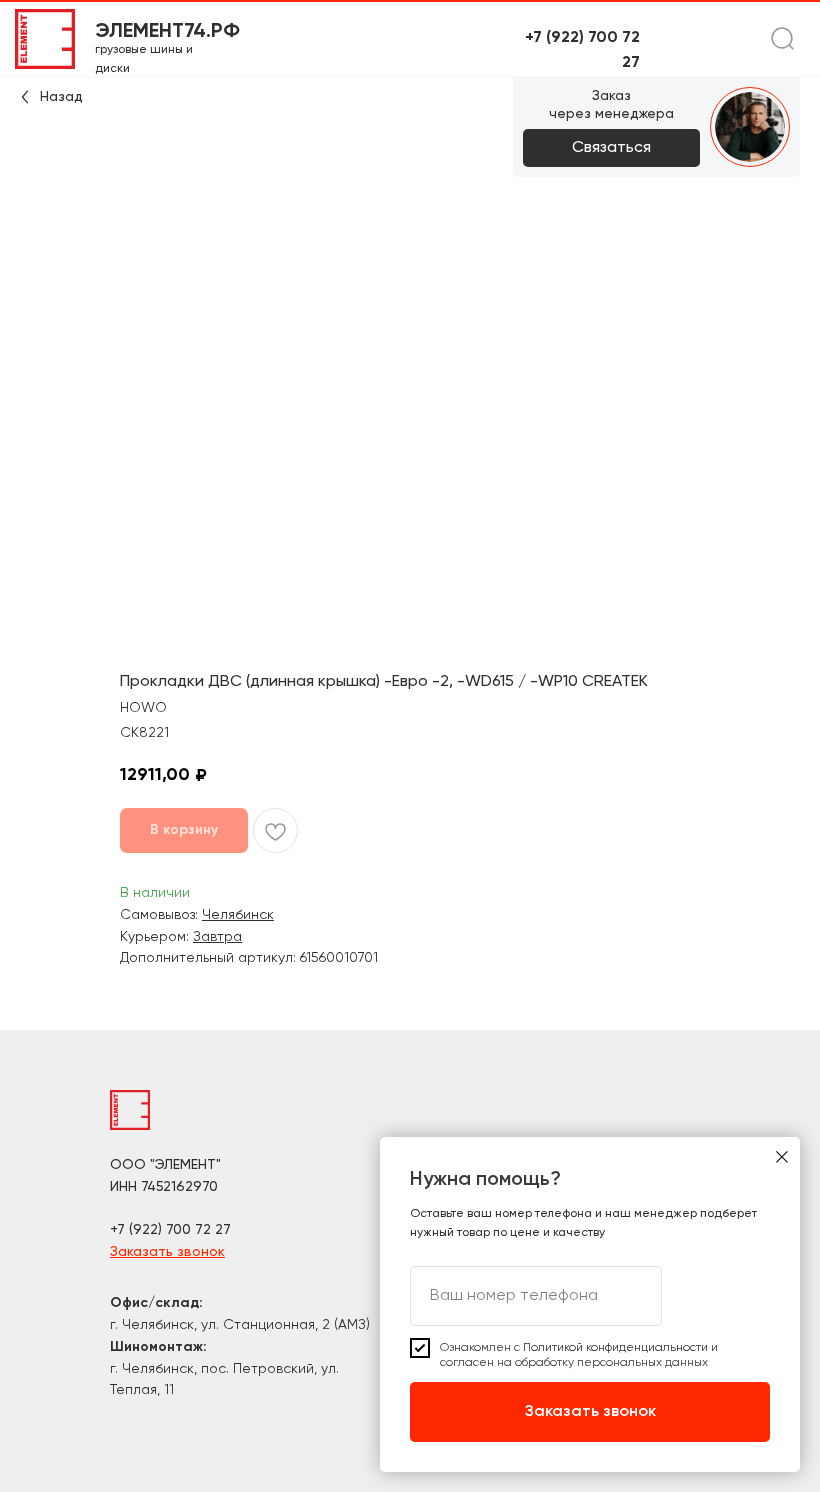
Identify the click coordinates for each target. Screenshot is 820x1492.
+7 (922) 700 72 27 (170, 1230)
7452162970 (179, 1187)
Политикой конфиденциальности (615, 1348)
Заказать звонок (167, 1252)
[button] (611, 148)
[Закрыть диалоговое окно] (782, 1157)
